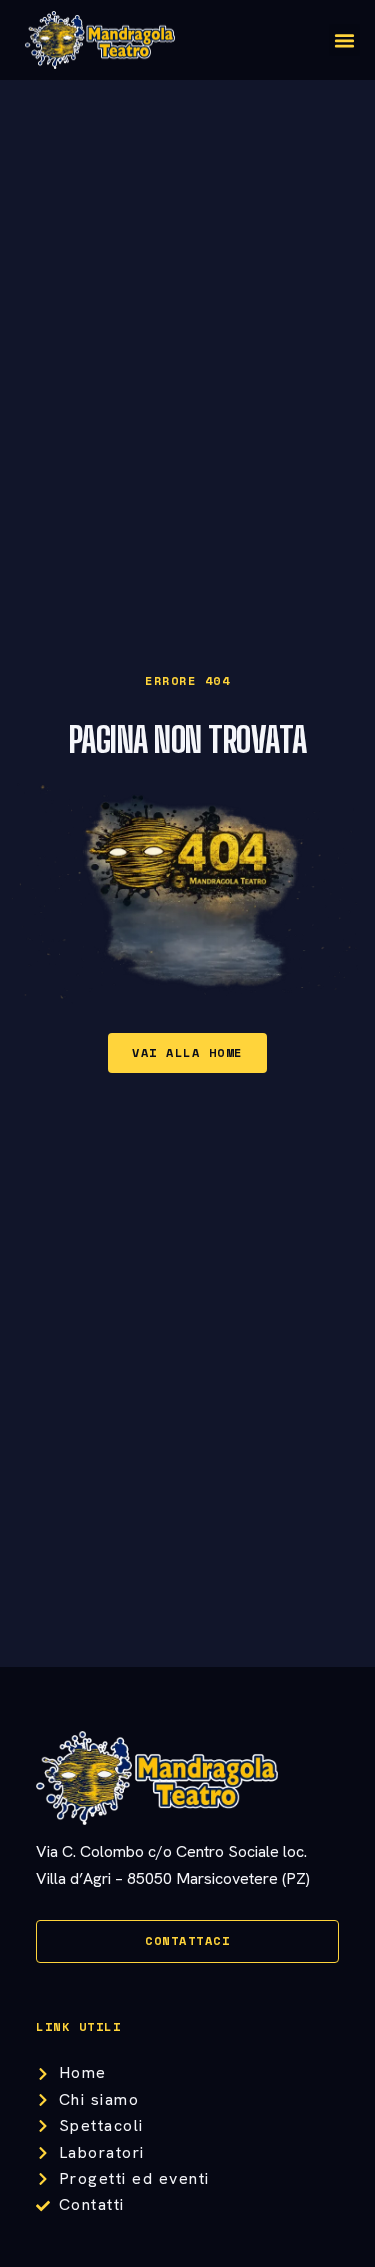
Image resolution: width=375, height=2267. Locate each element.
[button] (345, 40)
